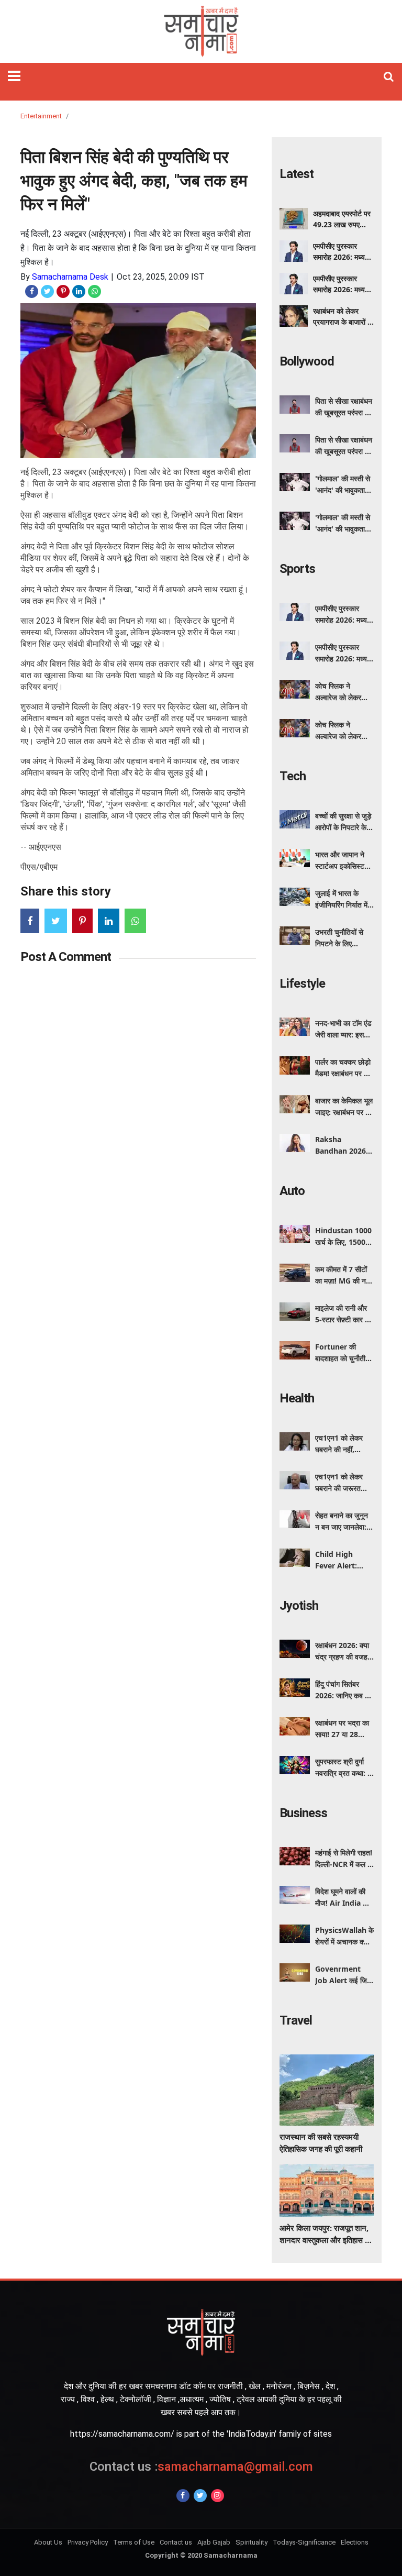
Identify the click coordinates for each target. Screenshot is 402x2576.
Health (297, 1398)
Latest (297, 174)
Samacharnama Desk (70, 277)
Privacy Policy (88, 2542)
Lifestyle (302, 983)
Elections (355, 2542)
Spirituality (252, 2542)
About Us (48, 2542)
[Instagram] (217, 2496)
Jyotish (299, 1606)
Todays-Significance (304, 2542)
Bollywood (307, 361)
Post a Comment (66, 957)
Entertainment (41, 116)
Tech (293, 776)
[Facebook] (183, 2496)
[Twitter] (200, 2496)
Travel (296, 2020)
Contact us (176, 2542)
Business (303, 1813)
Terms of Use (134, 2542)
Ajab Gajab (214, 2542)
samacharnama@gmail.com (201, 2467)
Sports (297, 569)
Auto (292, 1191)
